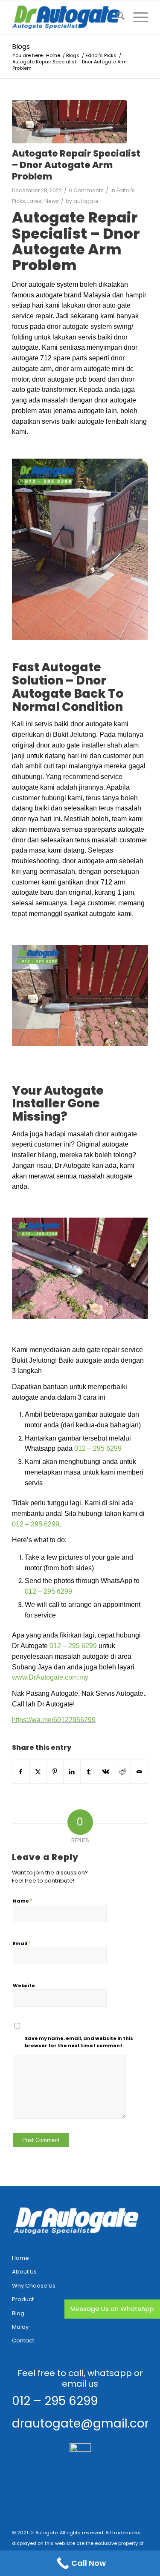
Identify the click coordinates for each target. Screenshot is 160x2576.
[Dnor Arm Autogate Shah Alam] (69, 122)
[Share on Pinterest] (55, 1772)
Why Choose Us (34, 2286)
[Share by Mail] (139, 1772)
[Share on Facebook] (21, 1772)
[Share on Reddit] (123, 1772)
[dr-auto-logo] (66, 17)
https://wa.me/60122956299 (54, 1720)
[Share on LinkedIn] (72, 1772)
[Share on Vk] (106, 1772)
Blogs (21, 47)
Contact (23, 2341)
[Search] (116, 17)
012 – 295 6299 (98, 1448)
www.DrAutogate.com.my (50, 1677)
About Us (24, 2272)
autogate (86, 201)
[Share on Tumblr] (89, 1772)
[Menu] (136, 17)
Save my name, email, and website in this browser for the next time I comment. (79, 2042)
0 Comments (86, 190)
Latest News (43, 201)
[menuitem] (116, 17)
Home (20, 2258)
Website (24, 1985)
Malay (20, 2327)
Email (22, 1943)
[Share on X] (38, 1772)
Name (23, 1901)
